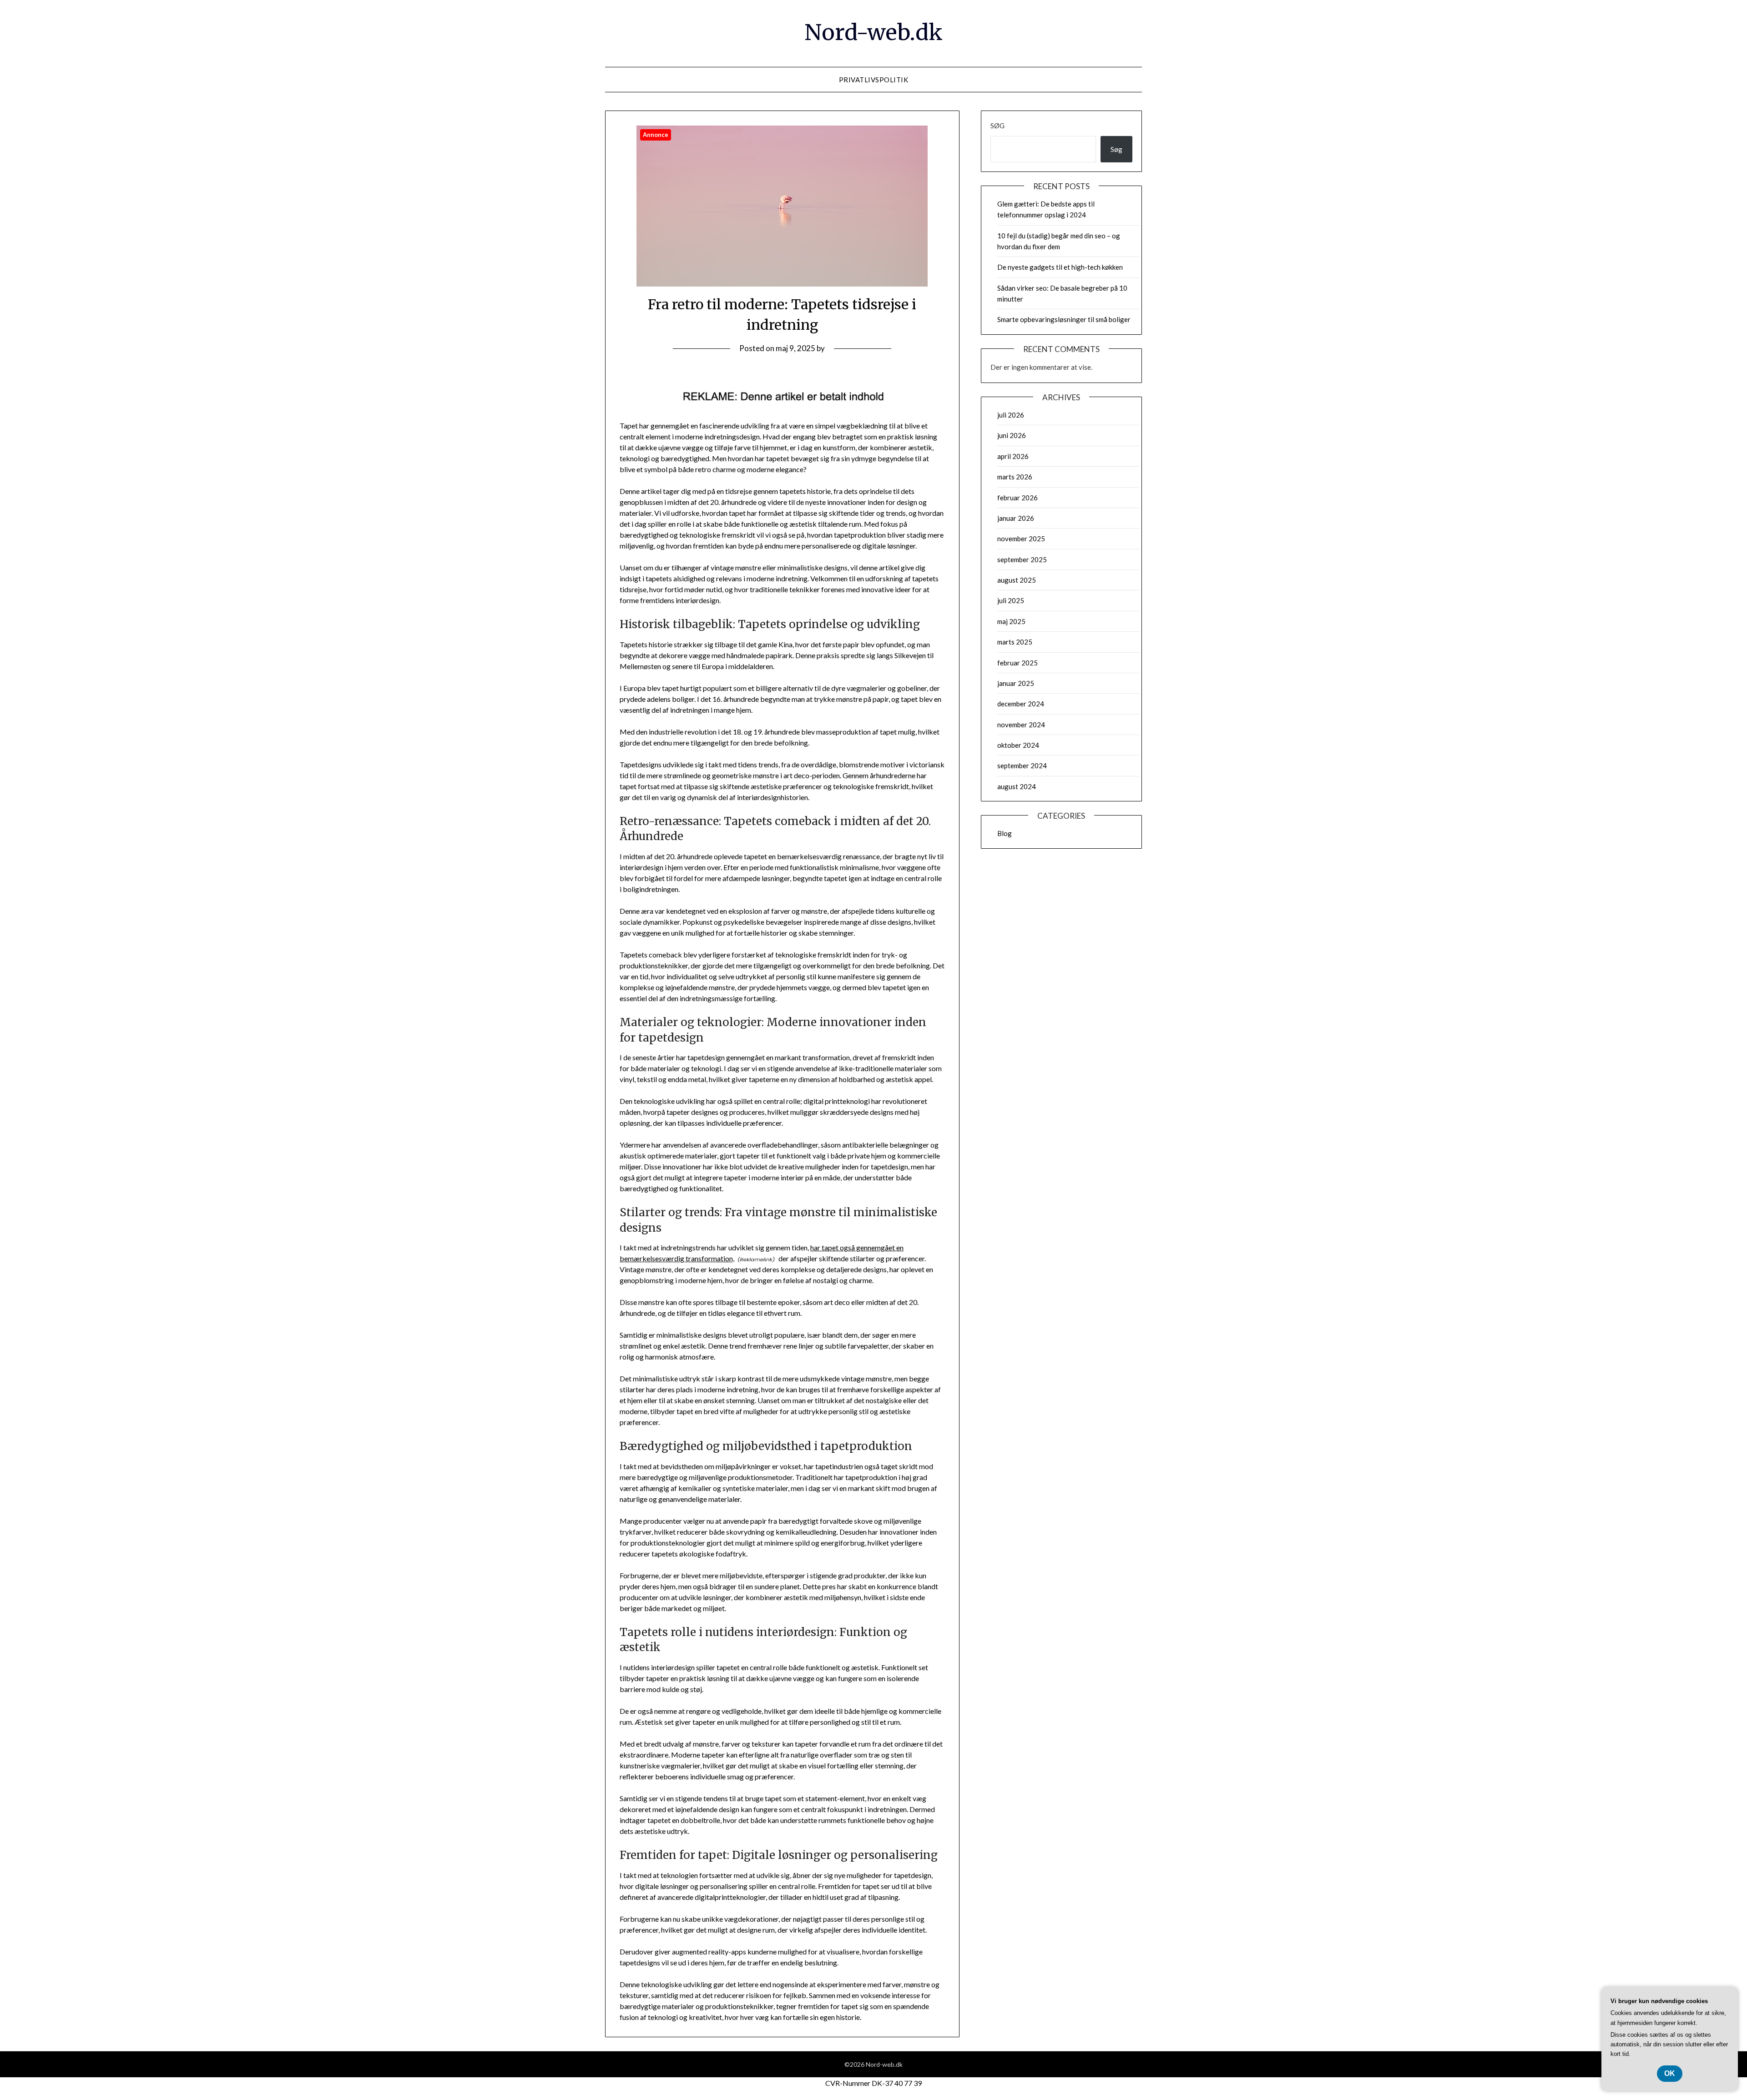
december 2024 (1021, 704)
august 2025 (1017, 580)
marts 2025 (1015, 642)
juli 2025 (1011, 600)
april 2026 (1013, 456)
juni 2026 (1012, 435)
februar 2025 (1017, 663)
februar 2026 (1017, 498)
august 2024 (1017, 786)
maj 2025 (1011, 621)
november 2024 (1021, 725)
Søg (997, 126)
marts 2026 (1015, 477)
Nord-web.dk (873, 32)
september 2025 (1022, 559)
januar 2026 (1016, 518)
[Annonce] (782, 284)
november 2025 (1021, 539)
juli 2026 (1011, 415)
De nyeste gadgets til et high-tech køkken (1060, 267)
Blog (1005, 833)
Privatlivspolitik (874, 80)
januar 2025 (1016, 683)
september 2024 (1022, 765)
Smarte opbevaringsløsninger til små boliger (1064, 319)
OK (1670, 2073)
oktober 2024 (1018, 745)
